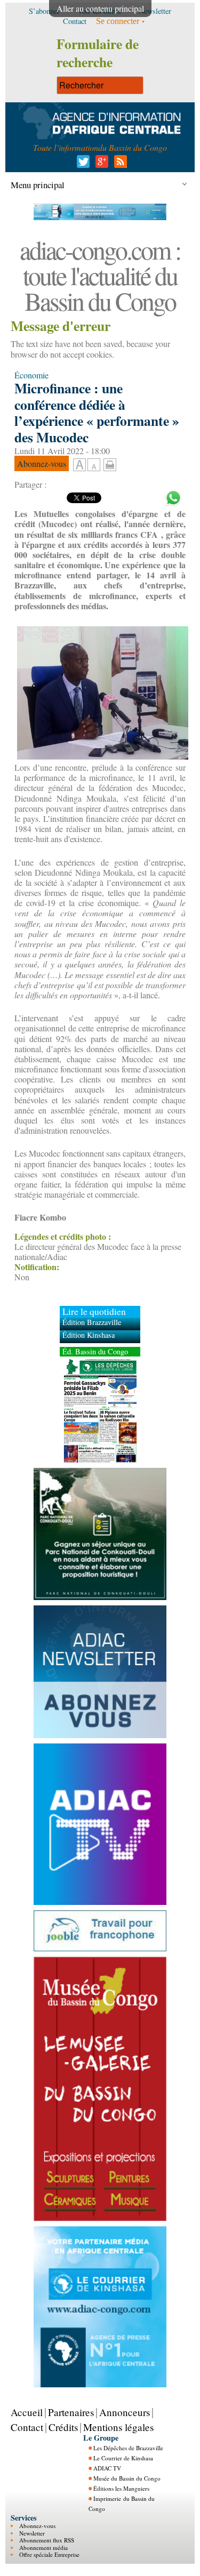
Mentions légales (118, 2427)
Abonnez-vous (37, 2526)
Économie (31, 375)
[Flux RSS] (119, 164)
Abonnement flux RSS (47, 2540)
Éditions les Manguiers (121, 2488)
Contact (27, 2427)
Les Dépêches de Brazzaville (128, 2448)
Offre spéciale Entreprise (49, 2554)
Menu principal (38, 185)
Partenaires (71, 2412)
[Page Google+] (100, 164)
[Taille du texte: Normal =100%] (94, 465)
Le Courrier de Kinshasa (123, 2458)
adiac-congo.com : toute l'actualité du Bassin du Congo (100, 275)
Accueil (27, 2412)
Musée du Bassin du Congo (127, 2478)
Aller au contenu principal (100, 8)
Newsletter (32, 2533)
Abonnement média (43, 2547)
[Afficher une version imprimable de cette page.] (110, 463)
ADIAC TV (107, 2468)
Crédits (63, 2427)
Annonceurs (125, 2412)
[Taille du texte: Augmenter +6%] (79, 465)
